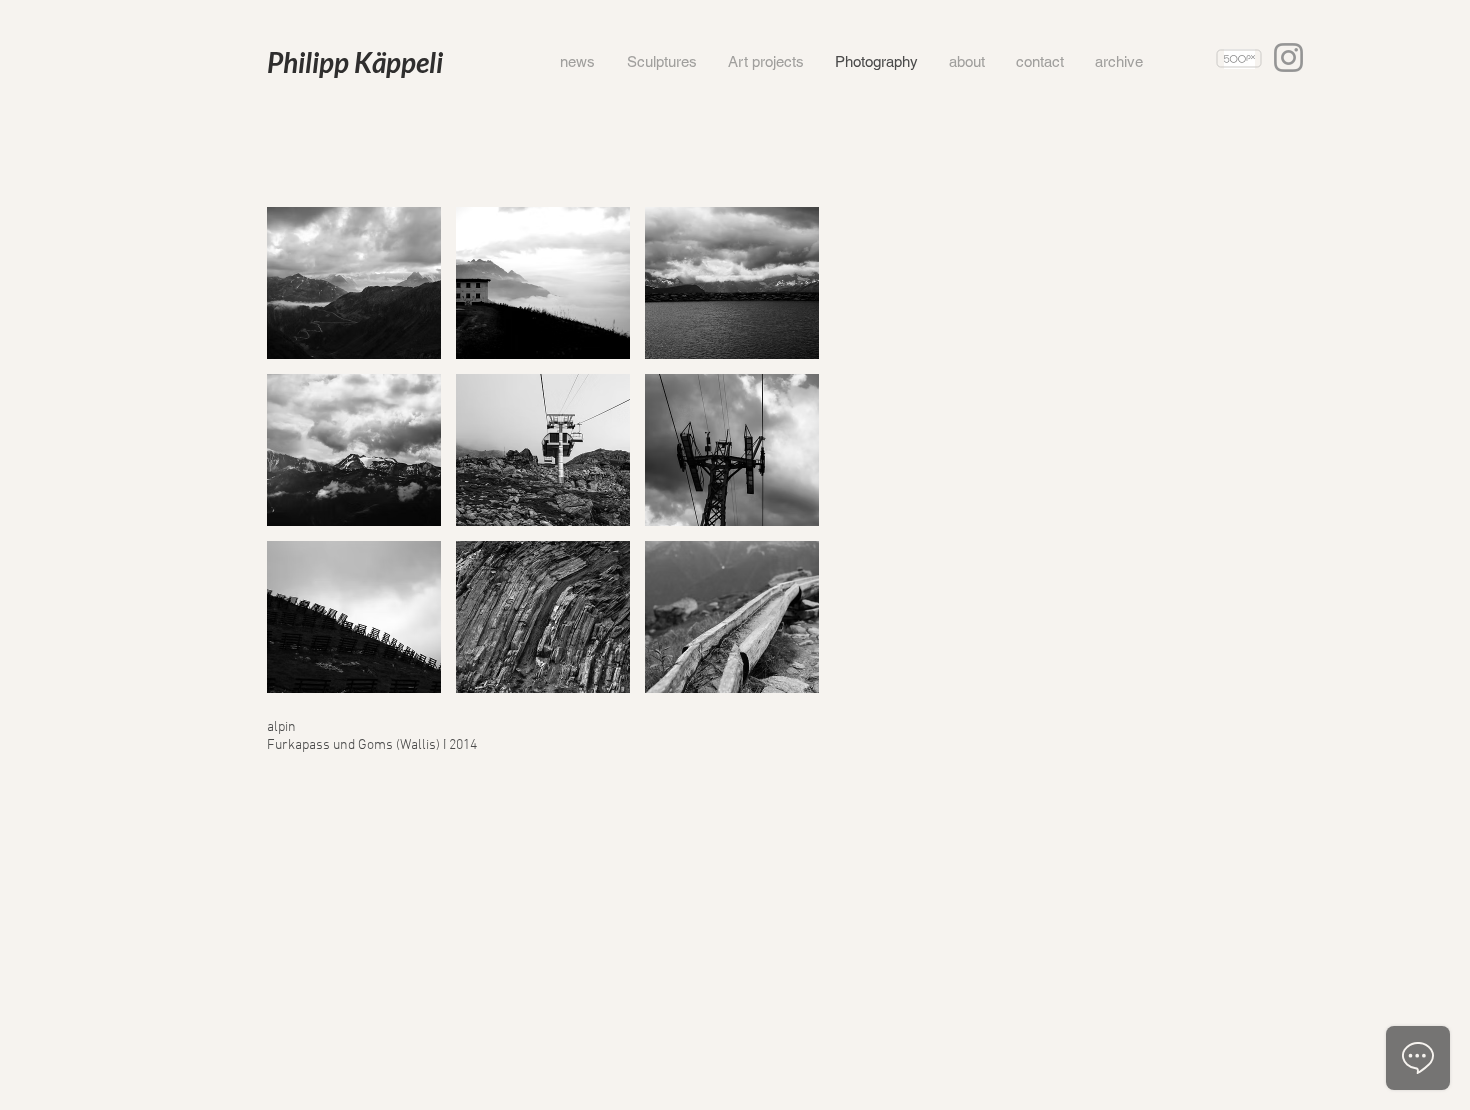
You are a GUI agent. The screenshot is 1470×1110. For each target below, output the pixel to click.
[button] (354, 283)
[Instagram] (1288, 57)
